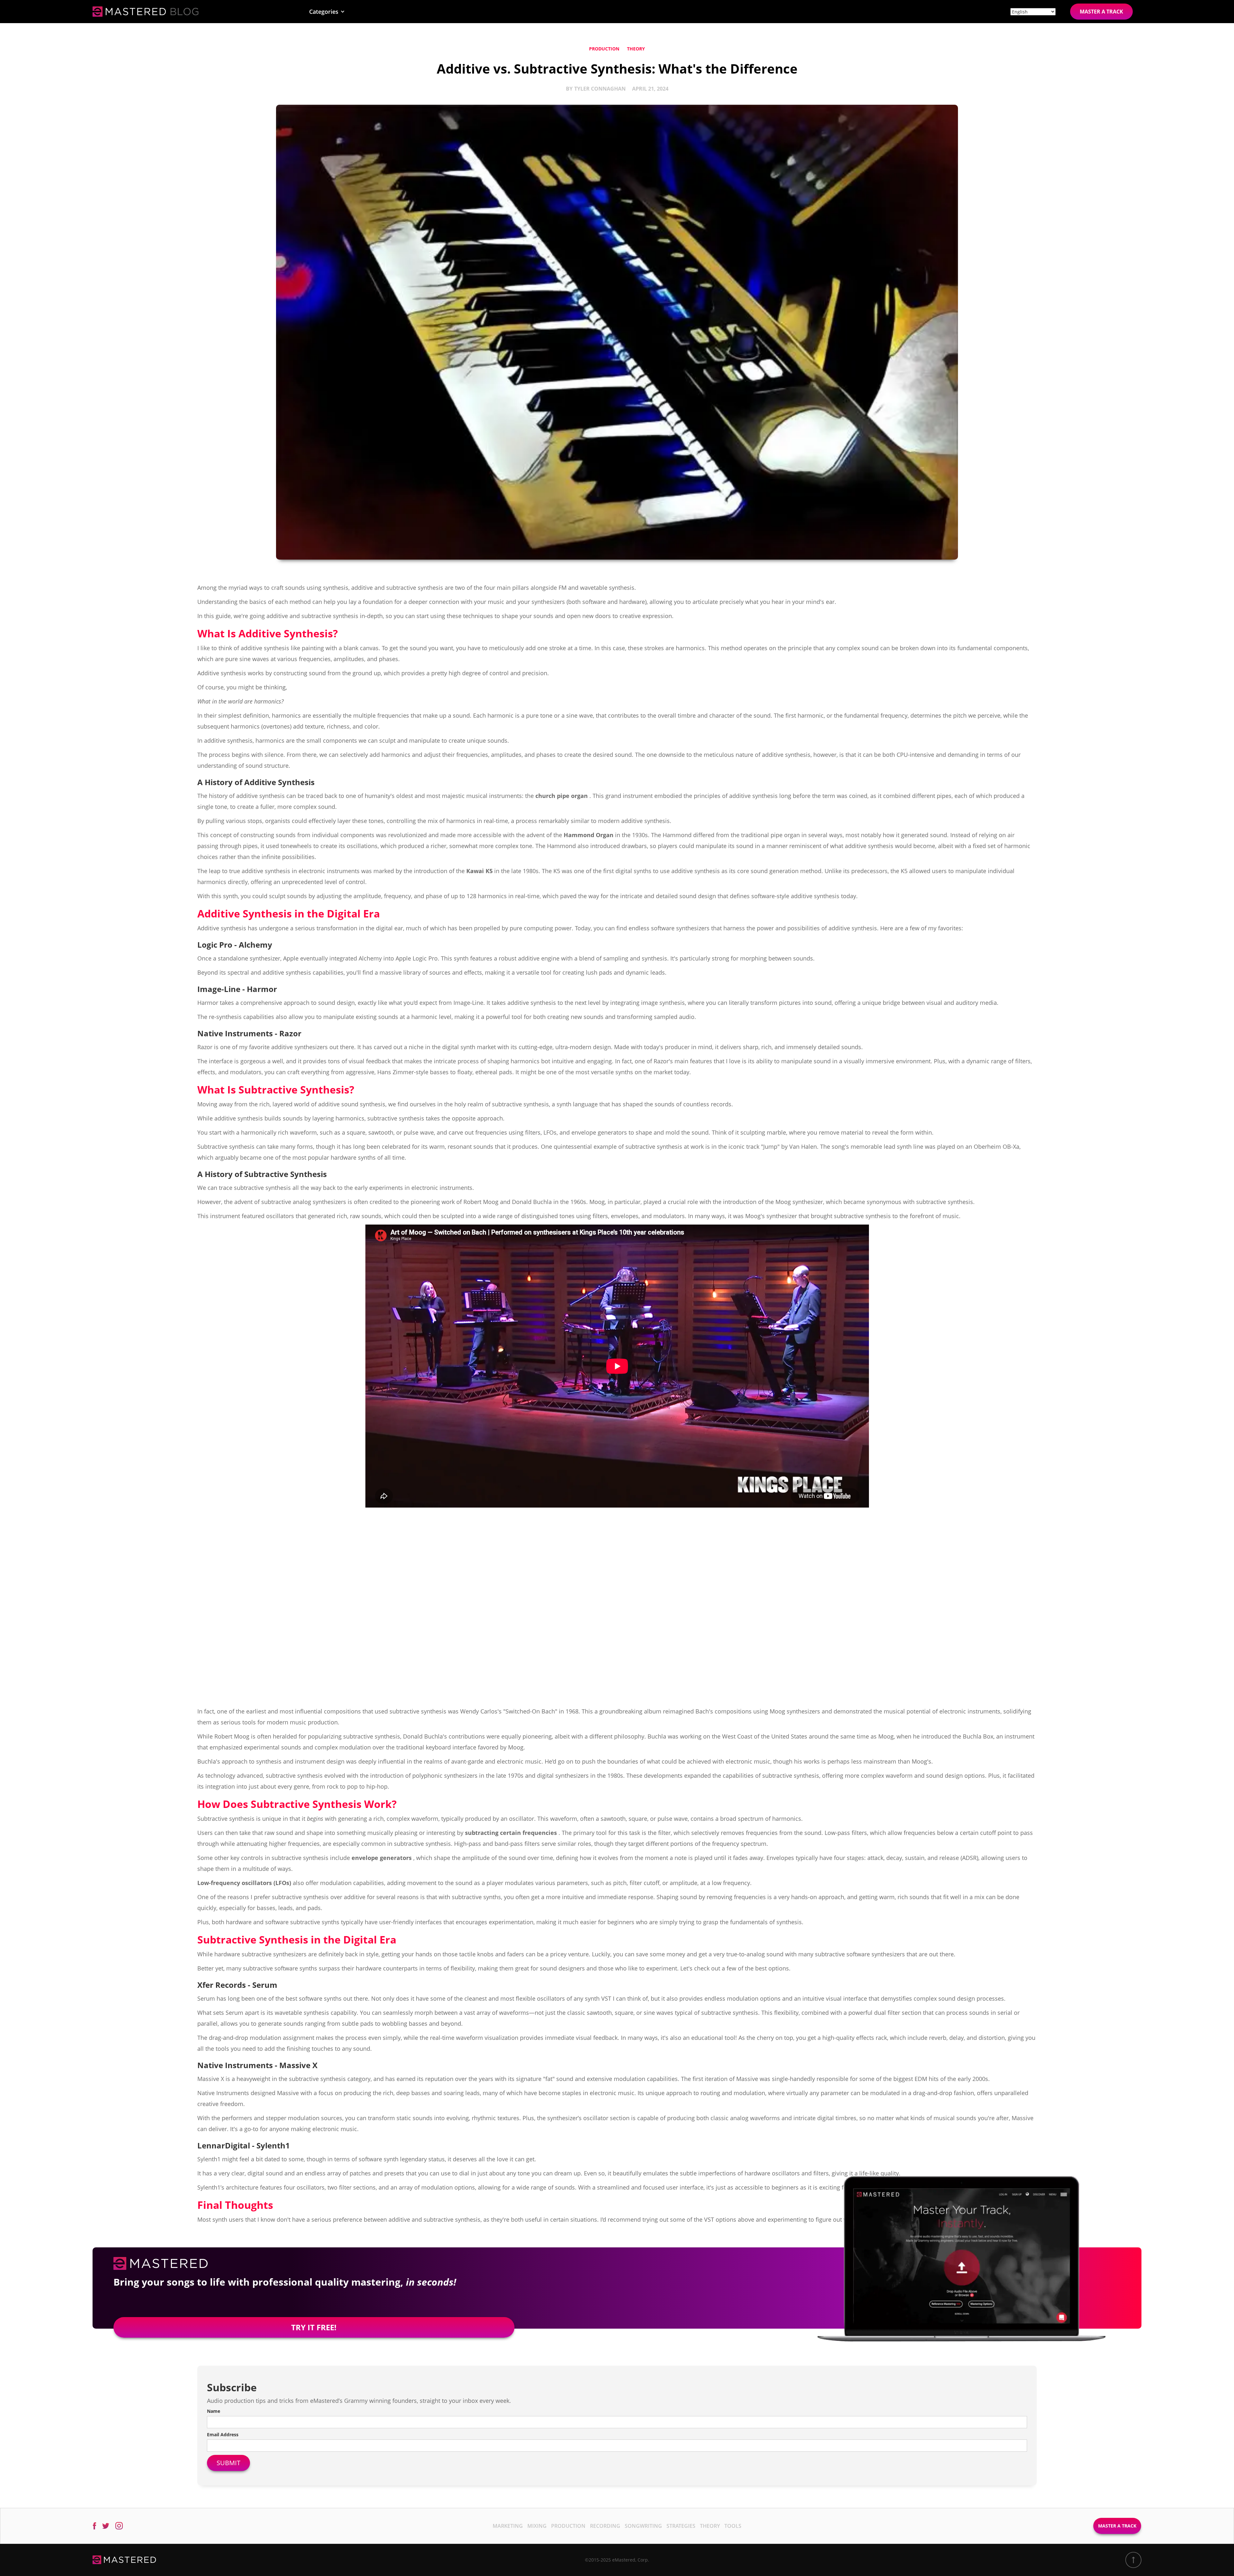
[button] (327, 12)
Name (214, 2411)
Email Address (223, 2434)
